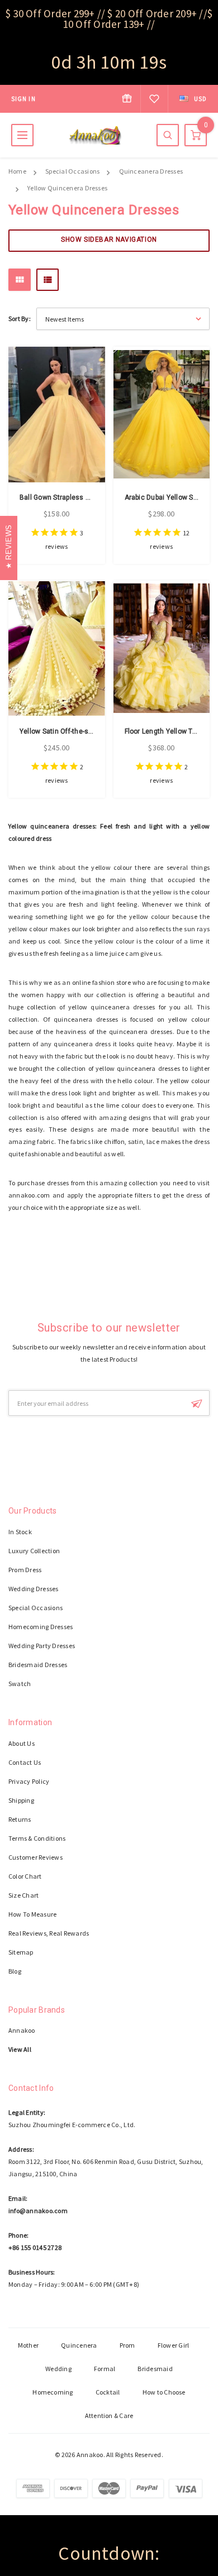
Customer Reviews (35, 1857)
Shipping (21, 1800)
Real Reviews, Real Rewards (49, 1933)
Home (17, 171)
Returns (20, 1819)
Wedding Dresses (34, 1589)
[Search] (168, 135)
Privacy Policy (29, 1781)
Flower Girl (174, 2345)
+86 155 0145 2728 (35, 2247)
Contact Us (25, 1762)
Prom (127, 2345)
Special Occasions (72, 171)
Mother (28, 2345)
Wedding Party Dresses (42, 1646)
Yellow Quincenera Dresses (67, 188)
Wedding (58, 2369)
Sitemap (21, 1952)
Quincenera (79, 2345)
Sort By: (20, 319)
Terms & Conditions (37, 1838)
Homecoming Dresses (41, 1627)
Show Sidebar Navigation (109, 240)
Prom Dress (25, 1570)
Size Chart (23, 1895)
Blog (15, 1971)
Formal (105, 2369)
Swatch (20, 1684)
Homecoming (53, 2392)
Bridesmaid (155, 2369)
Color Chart (25, 1876)
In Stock (20, 1532)
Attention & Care (109, 2415)
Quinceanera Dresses (151, 171)
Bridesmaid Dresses (38, 1665)
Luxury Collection (34, 1551)
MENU (22, 135)
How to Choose (164, 2392)
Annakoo (22, 2030)
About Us (22, 1743)
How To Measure (32, 1914)
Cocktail (108, 2392)
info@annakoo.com (38, 2211)
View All (20, 2049)
